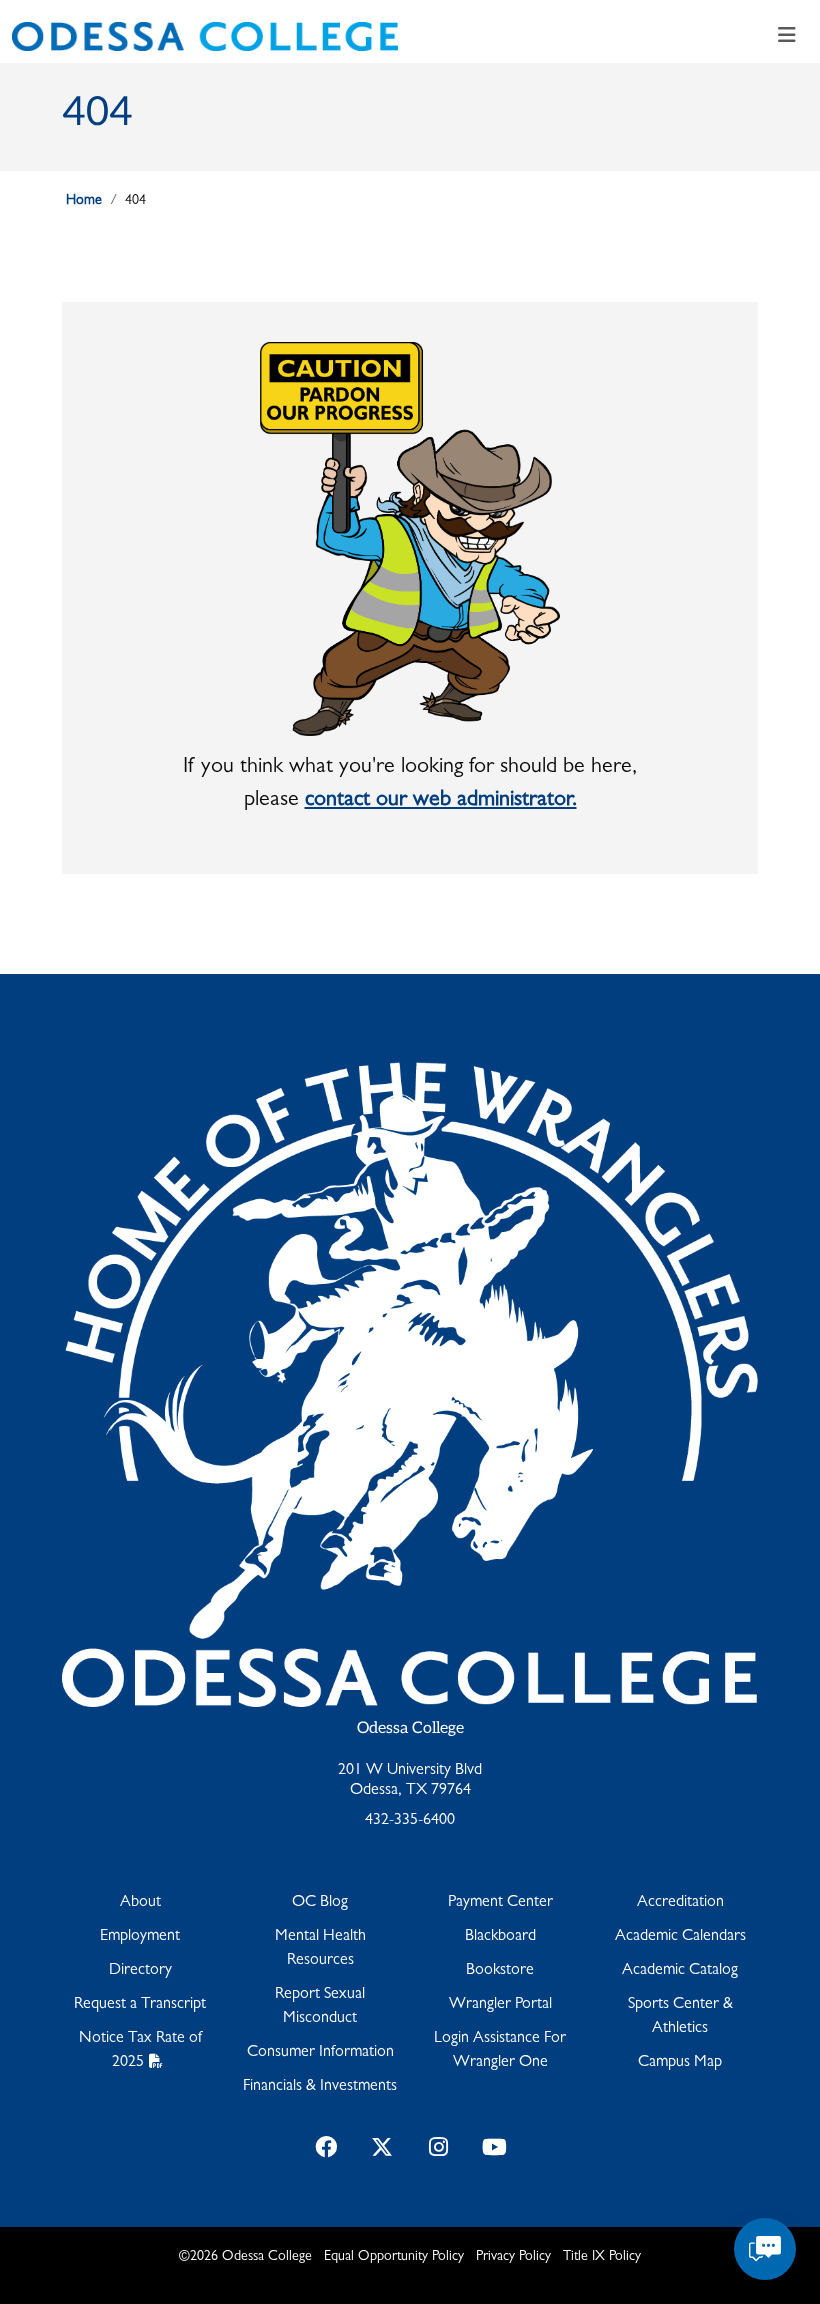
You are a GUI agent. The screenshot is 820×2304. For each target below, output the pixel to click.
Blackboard (500, 1937)
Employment (140, 1937)
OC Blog (320, 1903)
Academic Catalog (680, 1971)
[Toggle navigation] (787, 36)
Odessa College (410, 1728)
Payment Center (500, 1903)
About (140, 1903)
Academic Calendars (680, 1937)
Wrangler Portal (500, 2005)
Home (84, 201)
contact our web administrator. (441, 801)
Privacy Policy (513, 2257)
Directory (140, 1971)
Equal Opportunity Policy (394, 2257)
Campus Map (680, 2063)
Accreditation (680, 1903)
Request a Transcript (140, 2005)
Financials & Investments (320, 2087)
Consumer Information (320, 2053)
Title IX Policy (602, 2257)
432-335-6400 (410, 1821)
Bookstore (500, 1971)
